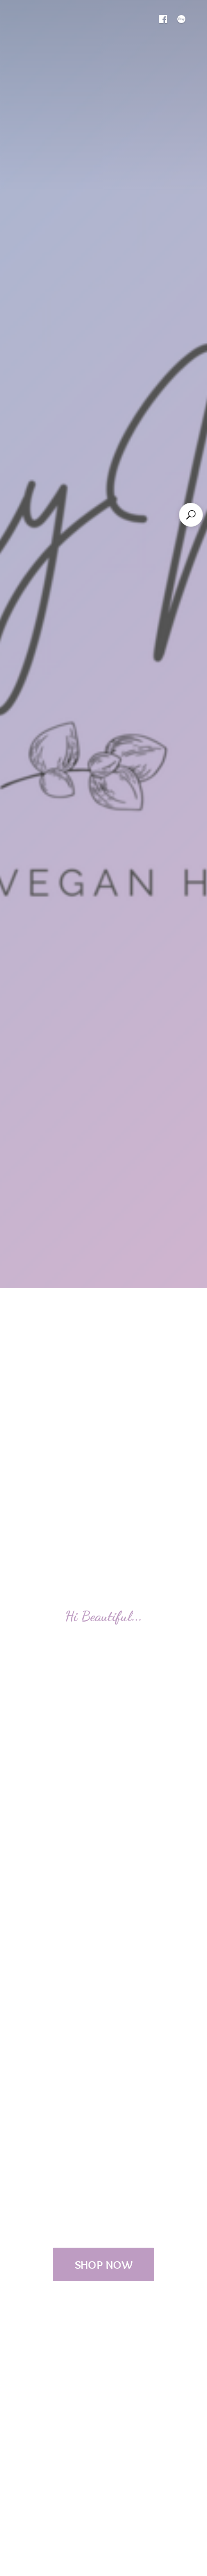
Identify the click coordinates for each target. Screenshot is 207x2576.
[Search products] (191, 515)
